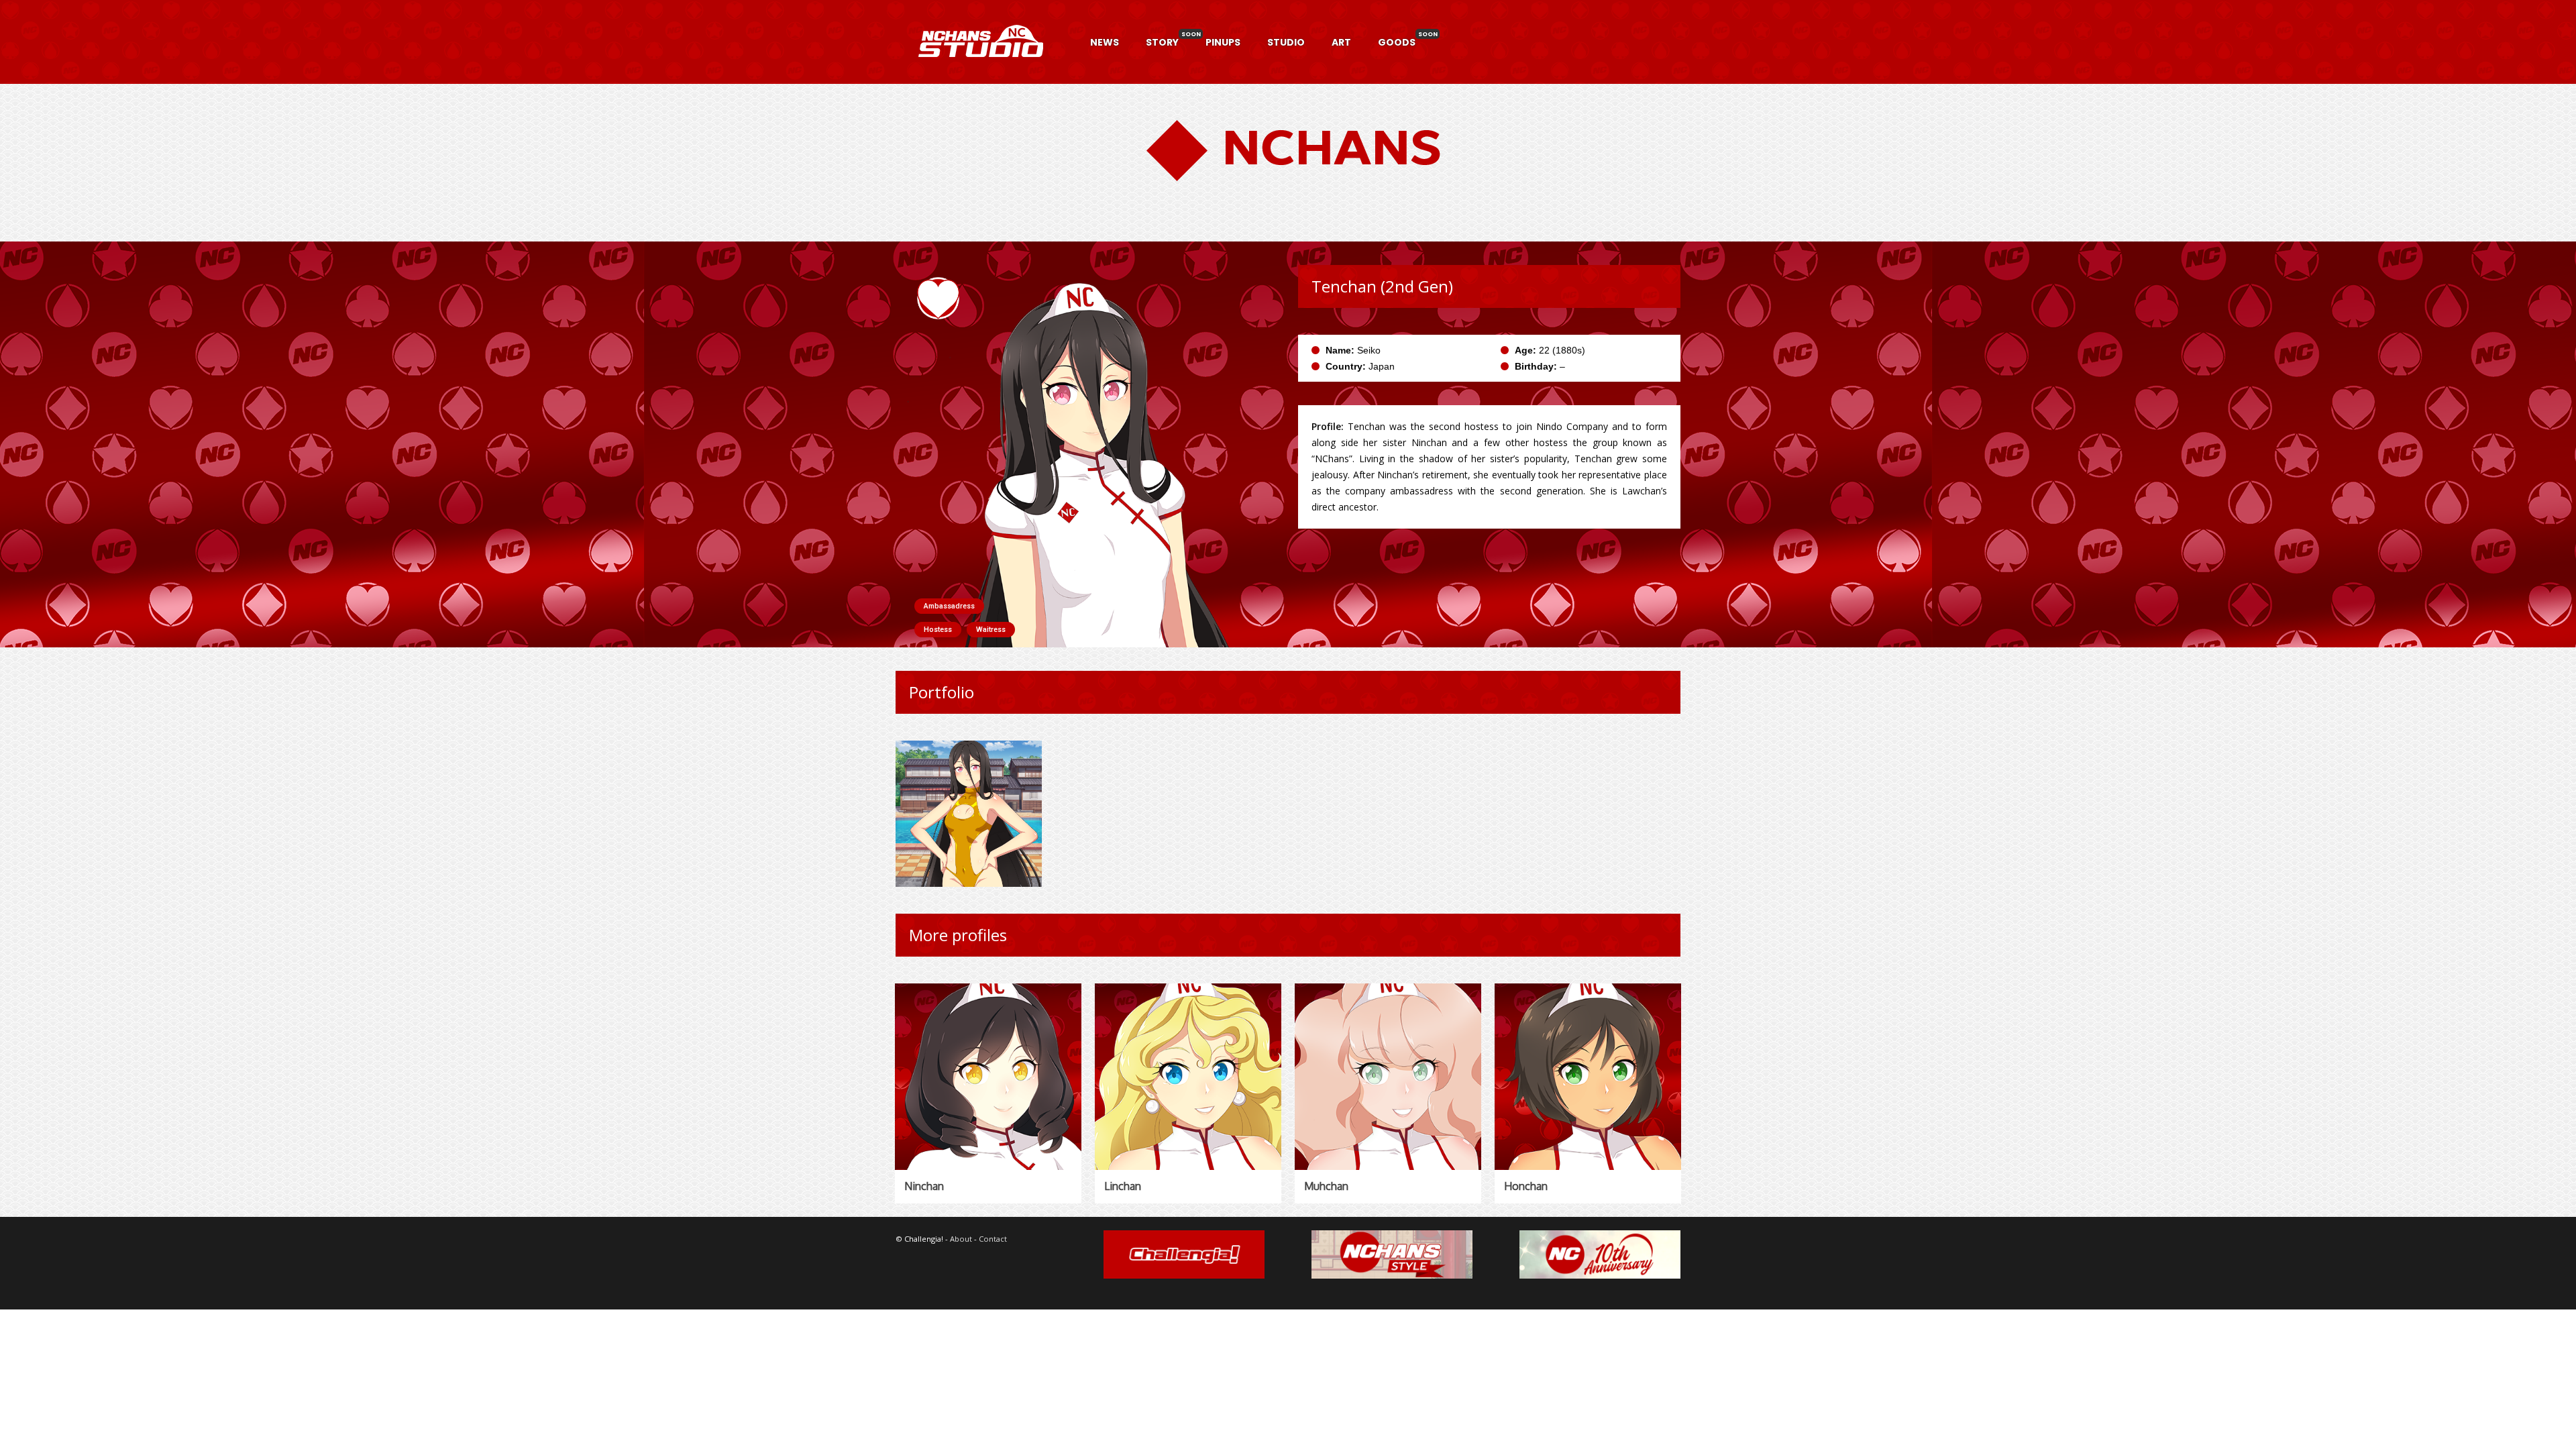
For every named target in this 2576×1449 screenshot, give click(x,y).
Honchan (1526, 1186)
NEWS (1105, 42)
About (961, 1239)
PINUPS (1223, 42)
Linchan (1123, 1186)
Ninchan (924, 1186)
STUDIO (1286, 42)
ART (1341, 42)
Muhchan (1326, 1186)
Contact (993, 1239)
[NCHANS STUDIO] (979, 73)
